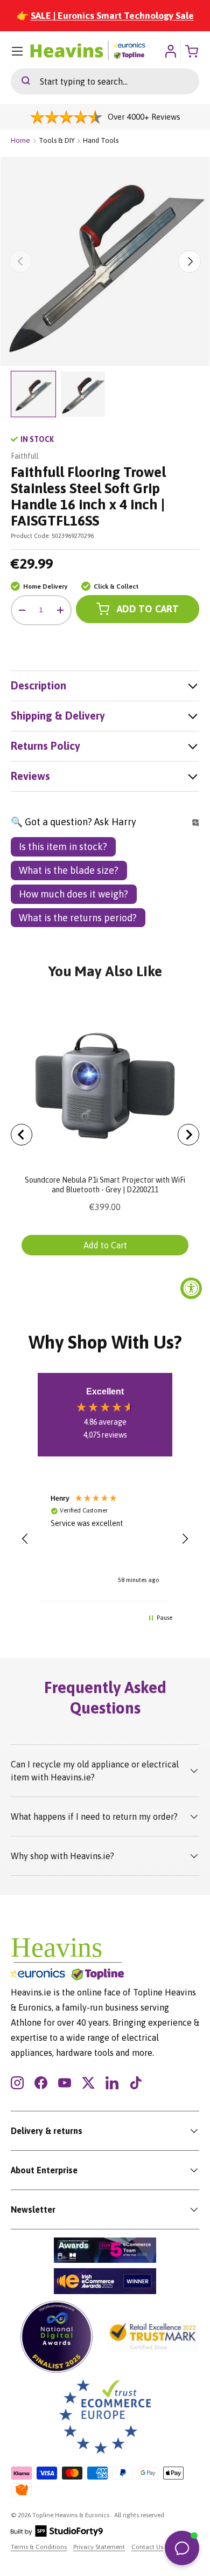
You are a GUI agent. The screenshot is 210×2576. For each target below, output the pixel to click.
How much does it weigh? (73, 894)
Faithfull (25, 456)
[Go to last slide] (22, 1135)
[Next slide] (188, 1135)
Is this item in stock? (63, 847)
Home (20, 140)
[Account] (170, 51)
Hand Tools (101, 140)
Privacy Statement (99, 2547)
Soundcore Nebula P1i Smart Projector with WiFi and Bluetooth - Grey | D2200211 (105, 1185)
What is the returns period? (78, 918)
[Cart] (193, 51)
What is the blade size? (69, 870)
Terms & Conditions (39, 2547)
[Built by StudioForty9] (57, 2534)
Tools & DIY (57, 140)
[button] (25, 1539)
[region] (105, 1539)
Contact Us (147, 2547)
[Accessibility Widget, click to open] (191, 1288)
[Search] (20, 81)
